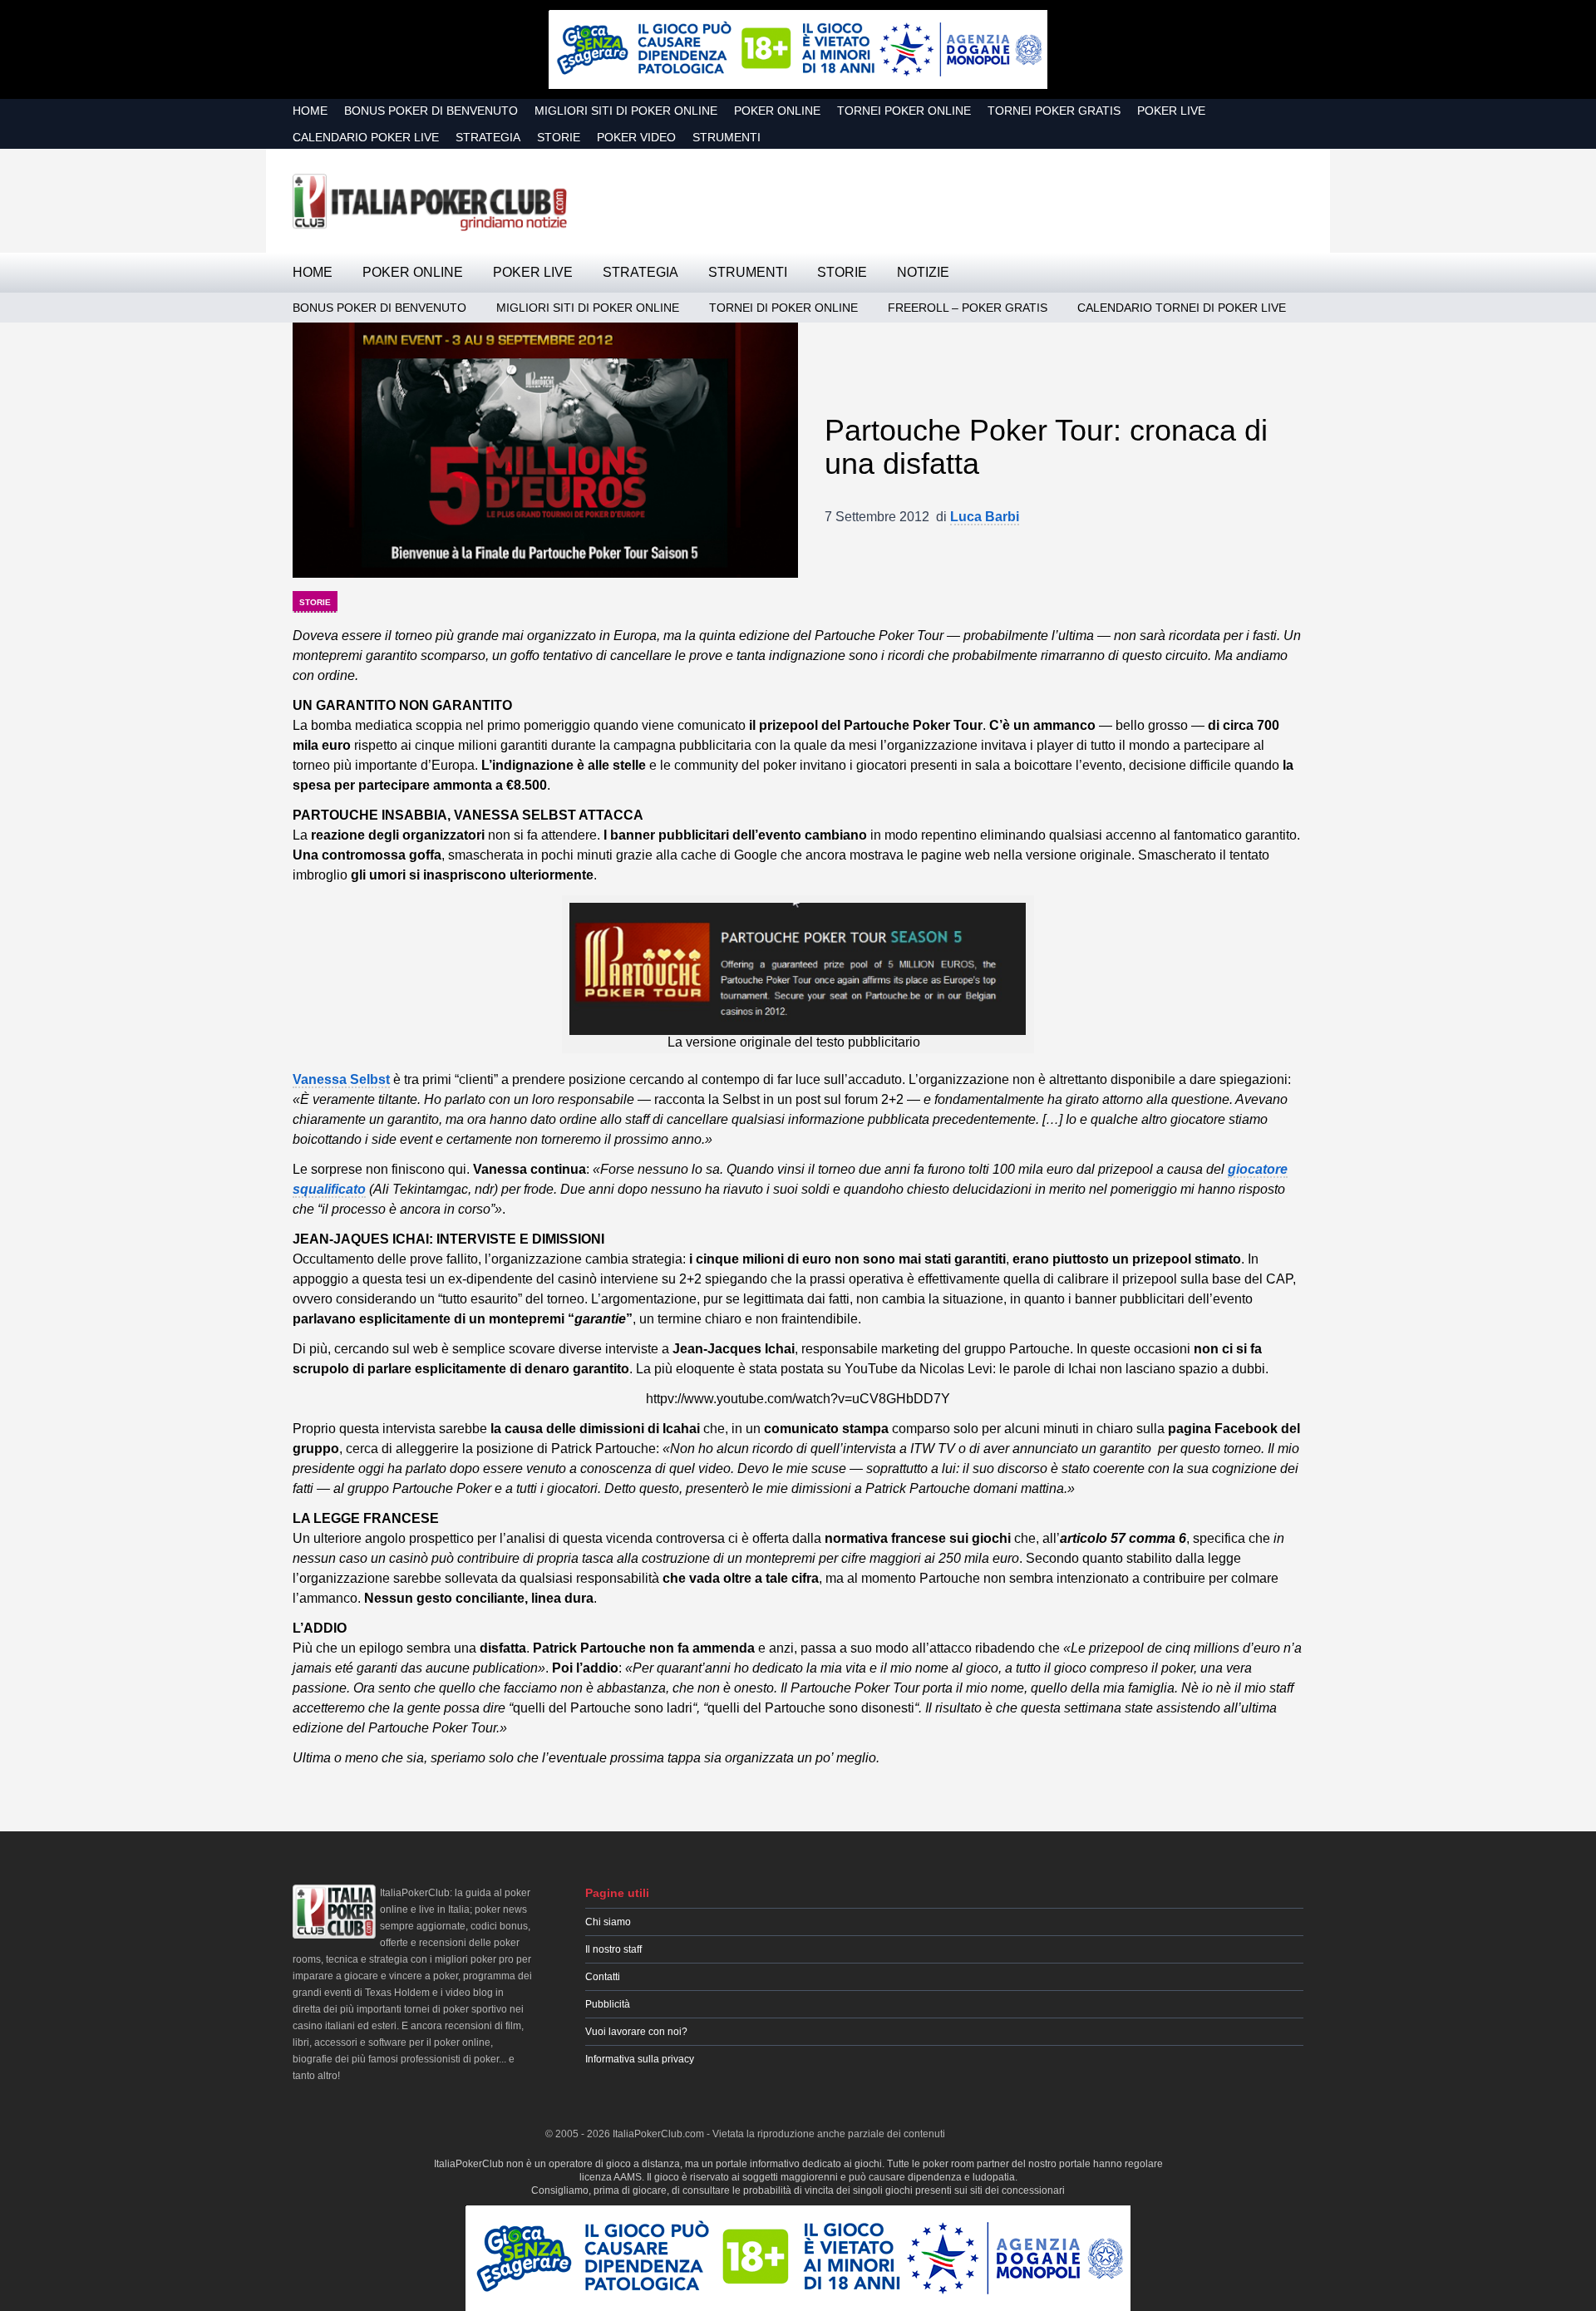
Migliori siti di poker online (626, 111)
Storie (559, 137)
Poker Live (1171, 111)
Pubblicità (608, 2004)
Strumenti (727, 137)
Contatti (603, 1977)
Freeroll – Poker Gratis (968, 308)
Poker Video (636, 137)
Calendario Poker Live (366, 137)
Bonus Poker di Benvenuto (431, 111)
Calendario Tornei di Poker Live (1182, 308)
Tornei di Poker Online (783, 308)
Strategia (488, 137)
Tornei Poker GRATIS (1054, 111)
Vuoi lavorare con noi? (636, 2032)
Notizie (923, 272)
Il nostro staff (613, 1949)
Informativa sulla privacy (640, 2059)
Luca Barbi (985, 517)
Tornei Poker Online (904, 111)
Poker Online (777, 111)
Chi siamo (608, 1922)
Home (310, 111)
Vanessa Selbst (341, 1079)
